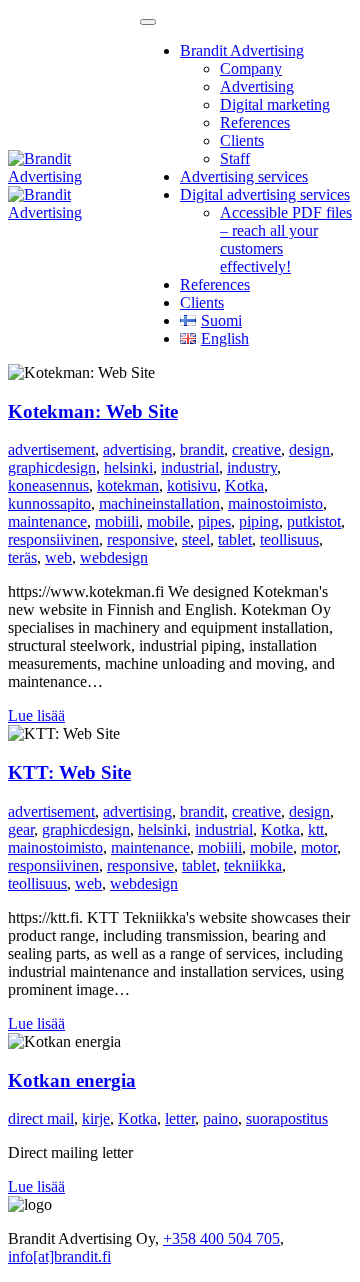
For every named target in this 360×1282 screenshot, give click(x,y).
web (58, 557)
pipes (214, 521)
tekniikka (253, 865)
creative (256, 449)
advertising (137, 449)
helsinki (128, 467)
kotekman (128, 485)
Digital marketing (275, 104)
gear (21, 829)
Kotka (244, 485)
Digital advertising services (265, 194)
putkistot (314, 521)
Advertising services (244, 176)
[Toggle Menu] (148, 22)
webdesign (114, 557)
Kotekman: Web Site (93, 411)
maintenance (47, 521)
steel (196, 539)
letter (180, 1118)
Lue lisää (36, 715)
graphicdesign (52, 467)
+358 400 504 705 (221, 1238)
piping (259, 521)
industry (252, 467)
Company (251, 68)
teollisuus (289, 539)
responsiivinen (53, 539)
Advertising (257, 86)
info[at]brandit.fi (59, 1256)
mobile (168, 521)
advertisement (51, 449)
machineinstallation (159, 503)
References (255, 122)
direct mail (41, 1118)
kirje (96, 1118)
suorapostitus (287, 1118)
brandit (202, 449)
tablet (235, 539)
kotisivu (192, 485)
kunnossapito (49, 503)
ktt (316, 829)
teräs (22, 557)
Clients (242, 140)
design (309, 449)
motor (319, 847)
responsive (140, 539)
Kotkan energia (72, 1080)
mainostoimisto (275, 503)
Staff (235, 158)
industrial (190, 467)
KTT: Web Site (69, 772)
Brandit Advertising (242, 50)
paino (220, 1118)
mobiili (117, 521)
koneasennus (48, 485)
